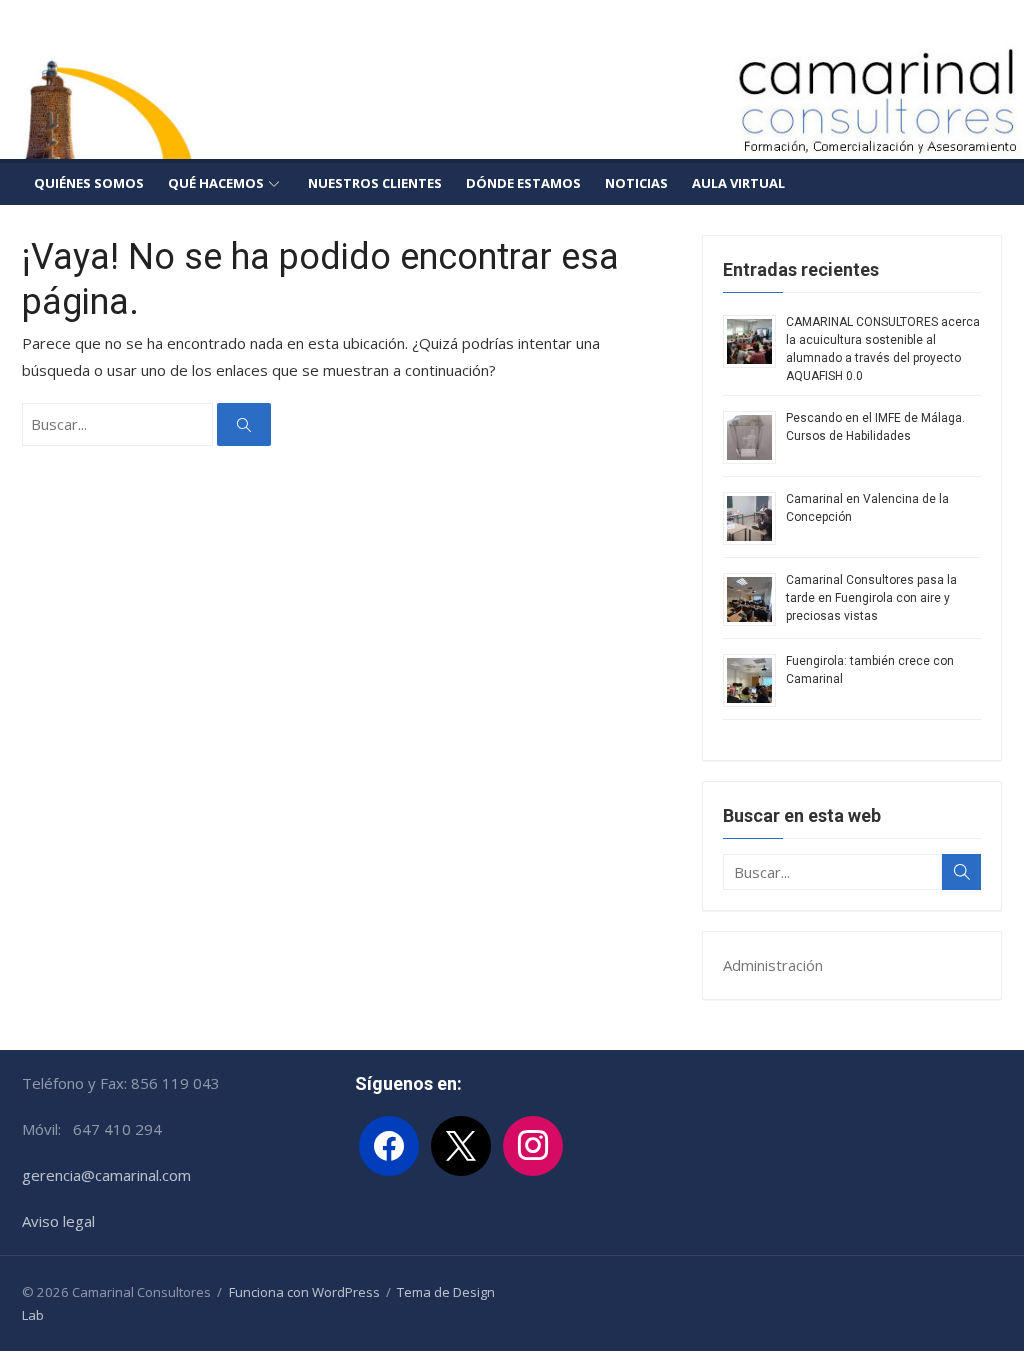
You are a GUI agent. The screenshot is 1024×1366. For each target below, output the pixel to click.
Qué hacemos (216, 183)
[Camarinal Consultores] (512, 99)
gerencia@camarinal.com (106, 1175)
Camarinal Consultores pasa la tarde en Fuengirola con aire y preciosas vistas (871, 598)
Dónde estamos (523, 183)
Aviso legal (58, 1221)
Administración (773, 965)
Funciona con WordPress (304, 1292)
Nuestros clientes (375, 183)
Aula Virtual (738, 183)
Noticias (636, 183)
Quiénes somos (89, 183)
